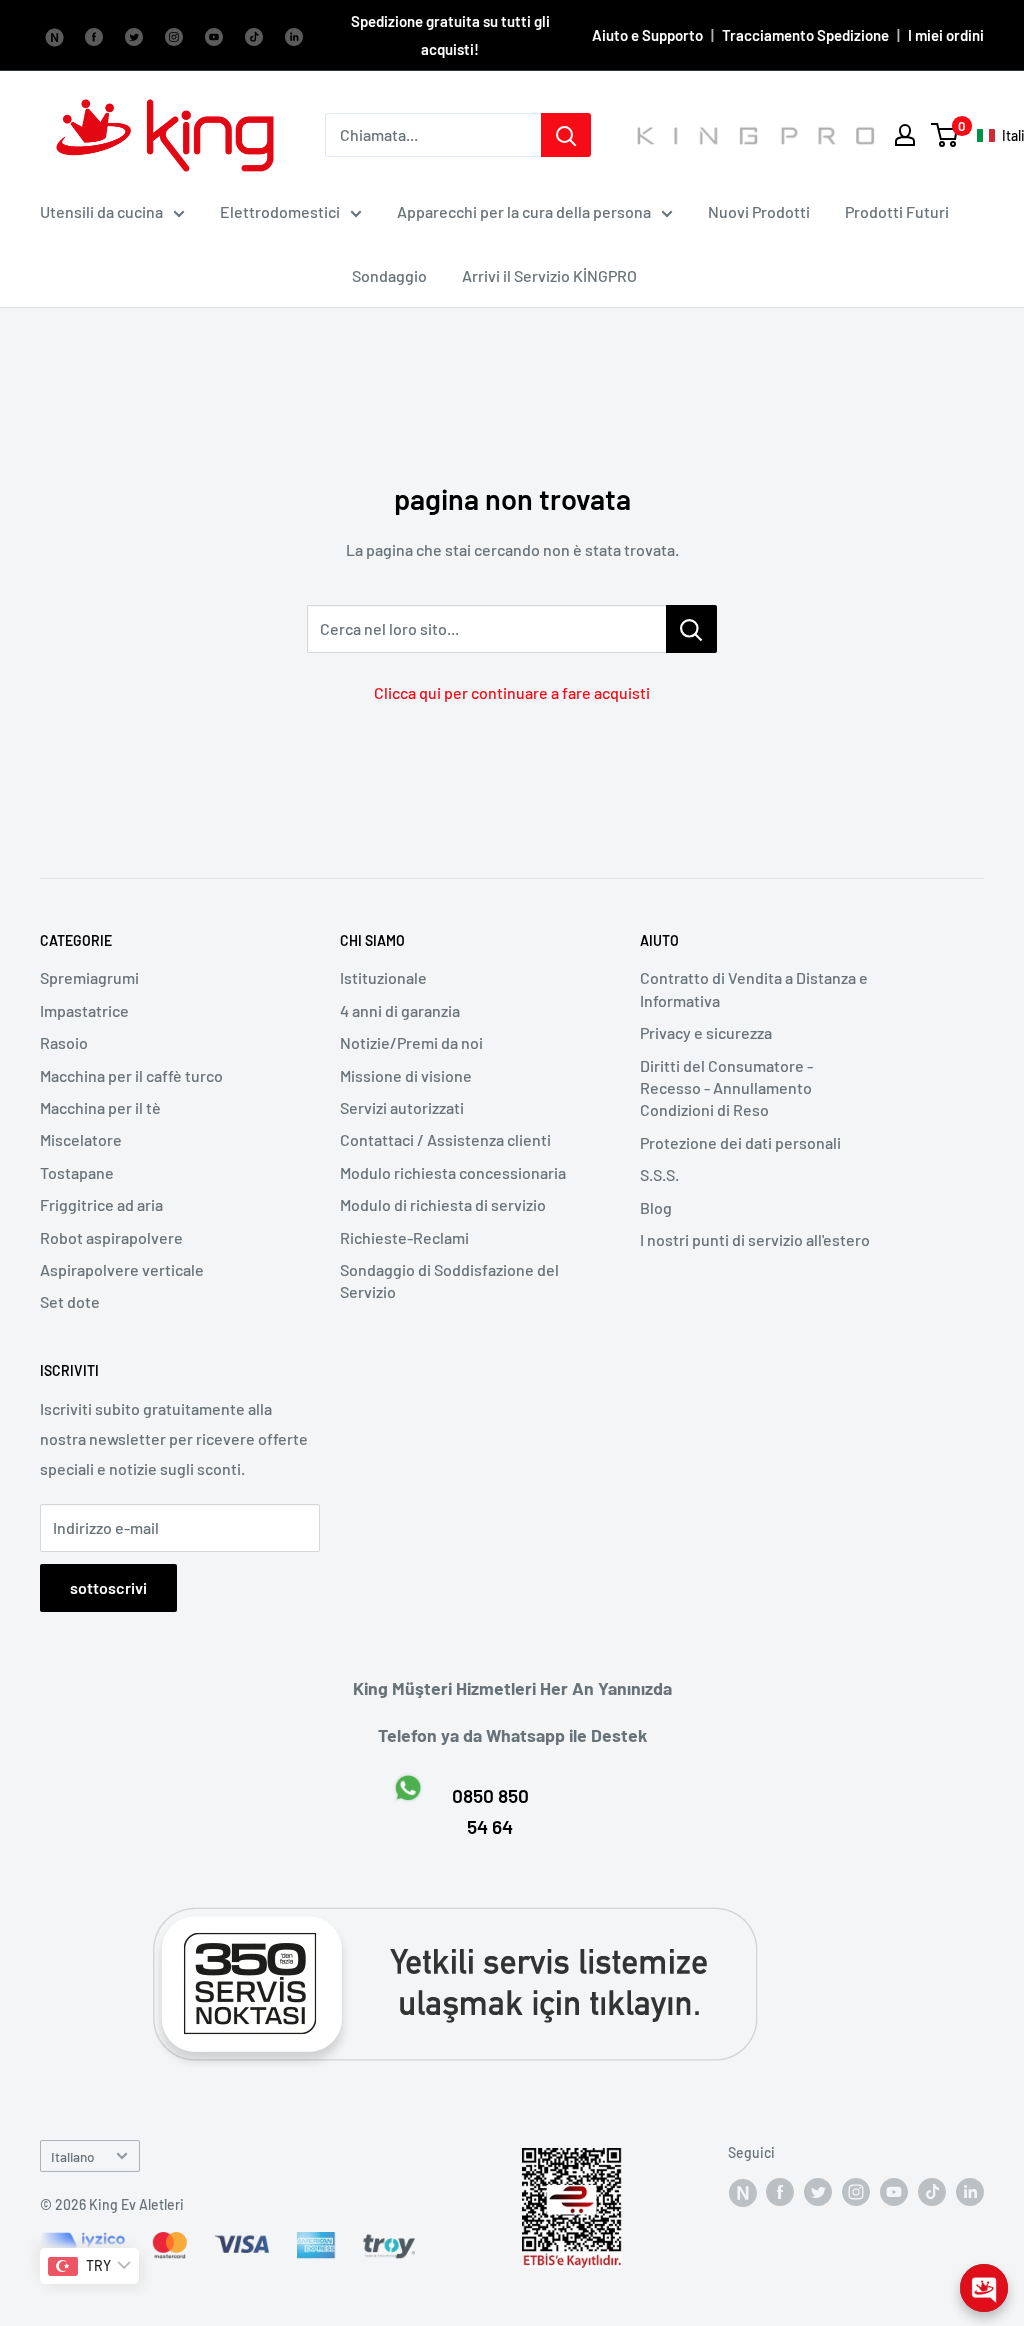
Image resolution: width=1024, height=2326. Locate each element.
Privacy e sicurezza (706, 1032)
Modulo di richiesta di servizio (443, 1204)
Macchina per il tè (100, 1107)
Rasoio (64, 1042)
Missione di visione (406, 1075)
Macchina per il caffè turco (131, 1075)
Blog (656, 1207)
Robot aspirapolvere (111, 1237)
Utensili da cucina (101, 211)
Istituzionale (383, 977)
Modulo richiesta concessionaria (453, 1172)
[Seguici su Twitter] (134, 35)
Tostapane (77, 1172)
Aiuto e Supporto (647, 35)
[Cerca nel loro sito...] (691, 629)
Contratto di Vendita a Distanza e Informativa (754, 988)
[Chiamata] (566, 135)
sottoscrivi (108, 1587)
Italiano (73, 2156)
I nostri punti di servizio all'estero (755, 1239)
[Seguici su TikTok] (254, 35)
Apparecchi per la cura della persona (524, 211)
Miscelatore (81, 1139)
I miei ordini (946, 35)
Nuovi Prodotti (759, 211)
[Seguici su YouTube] (214, 35)
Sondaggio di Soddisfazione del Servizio (449, 1280)
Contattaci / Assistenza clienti (445, 1139)
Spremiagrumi (89, 977)
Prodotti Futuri (897, 211)
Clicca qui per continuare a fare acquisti (512, 692)
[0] (945, 135)
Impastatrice (84, 1010)
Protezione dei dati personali (740, 1142)
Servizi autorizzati (402, 1107)
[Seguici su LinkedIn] (294, 35)
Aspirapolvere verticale (122, 1269)
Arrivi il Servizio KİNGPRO (549, 275)
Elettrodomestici (280, 211)
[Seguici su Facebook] (54, 35)
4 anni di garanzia (400, 1010)
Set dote (70, 1301)
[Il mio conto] (905, 135)
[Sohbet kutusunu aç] (984, 2288)
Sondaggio (389, 275)
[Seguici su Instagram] (174, 35)
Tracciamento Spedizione (805, 35)
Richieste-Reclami (404, 1237)
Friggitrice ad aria (101, 1204)
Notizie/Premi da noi (411, 1042)
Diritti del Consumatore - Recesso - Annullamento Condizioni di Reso (726, 1088)
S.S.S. (659, 1174)
